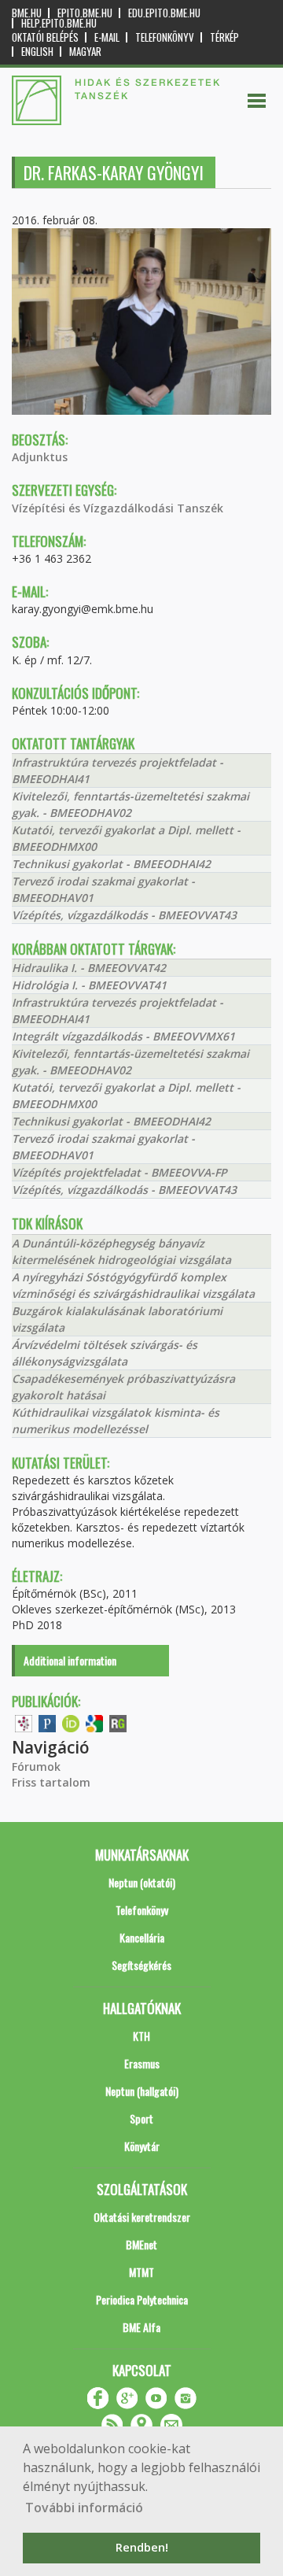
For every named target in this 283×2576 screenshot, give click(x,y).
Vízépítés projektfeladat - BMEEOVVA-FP (119, 1172)
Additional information (70, 1660)
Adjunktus (40, 457)
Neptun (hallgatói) (142, 2091)
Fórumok (36, 1767)
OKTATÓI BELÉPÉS (45, 37)
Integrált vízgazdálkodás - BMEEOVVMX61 (123, 1036)
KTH (141, 2036)
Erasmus (142, 2063)
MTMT (141, 2272)
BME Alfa (141, 2327)
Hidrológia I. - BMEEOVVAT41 (89, 985)
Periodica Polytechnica (142, 2299)
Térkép (224, 37)
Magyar (85, 52)
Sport (141, 2118)
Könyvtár (142, 2146)
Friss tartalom (51, 1782)
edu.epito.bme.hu (164, 13)
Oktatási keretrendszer (142, 2217)
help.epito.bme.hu (59, 23)
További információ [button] (84, 2508)
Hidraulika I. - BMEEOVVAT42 (89, 968)
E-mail (107, 37)
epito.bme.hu (85, 13)
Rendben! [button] (142, 2547)
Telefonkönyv (165, 37)
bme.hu (27, 13)
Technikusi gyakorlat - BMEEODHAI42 (111, 864)
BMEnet (141, 2244)
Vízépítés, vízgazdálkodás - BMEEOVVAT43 (124, 915)
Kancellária (142, 1937)
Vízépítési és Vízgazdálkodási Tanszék (118, 508)
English (37, 52)
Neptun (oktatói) (142, 1882)
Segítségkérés (141, 1965)
